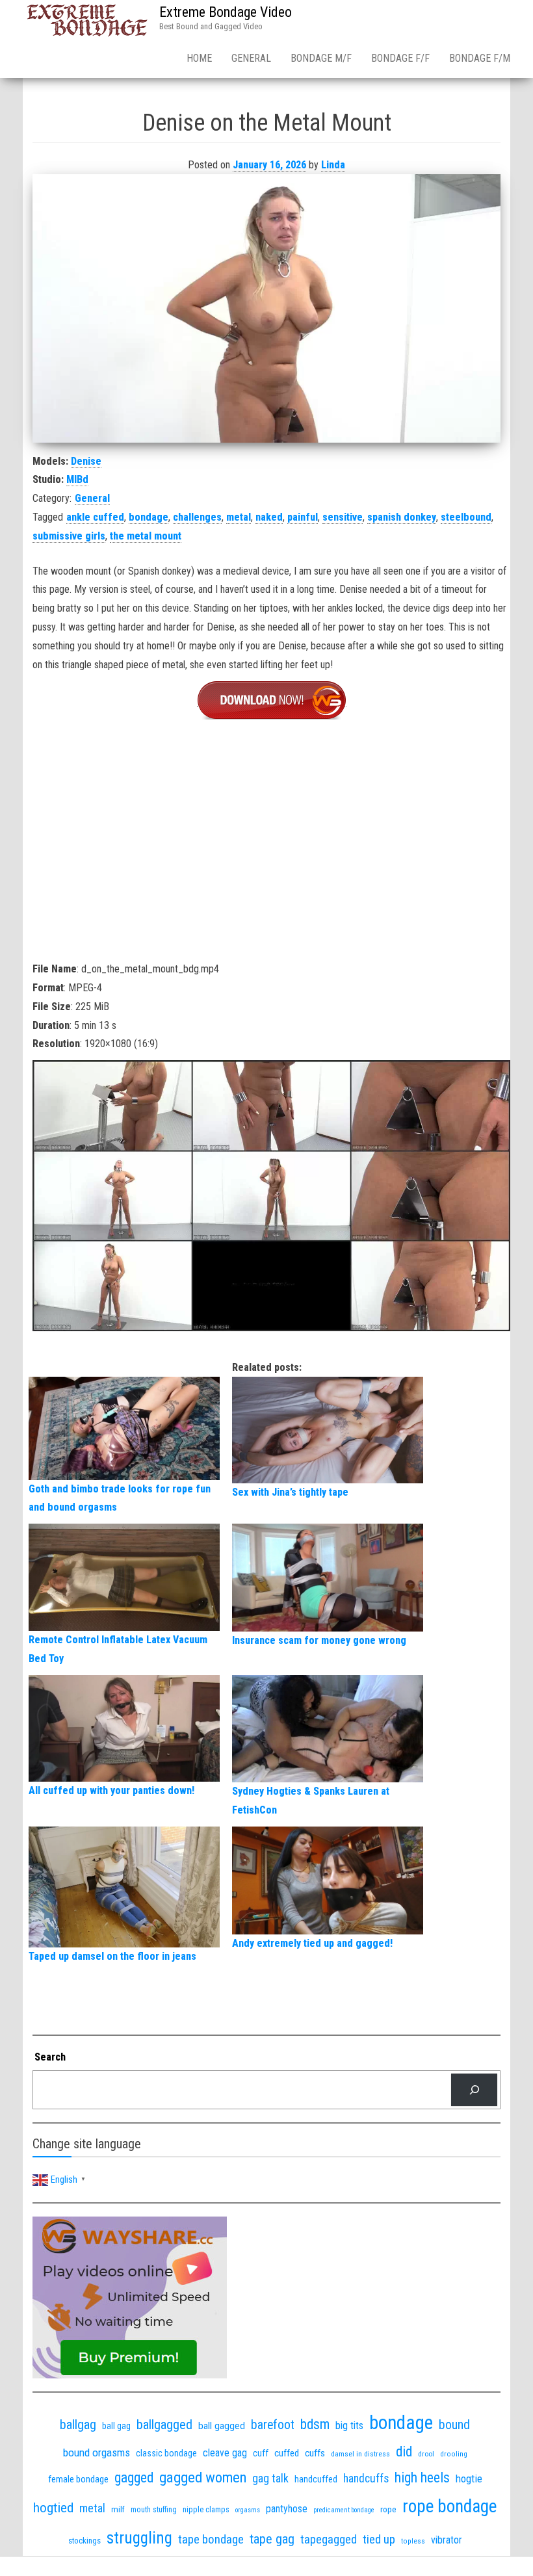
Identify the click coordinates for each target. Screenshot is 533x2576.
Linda (333, 165)
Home (199, 58)
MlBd (77, 479)
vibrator (447, 2540)
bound (454, 2425)
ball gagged (222, 2426)
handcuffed (316, 2479)
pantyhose (287, 2509)
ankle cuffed (95, 517)
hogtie (469, 2478)
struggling (139, 2538)
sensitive (343, 517)
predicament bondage (344, 2510)
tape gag (272, 2539)
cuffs (315, 2453)
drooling (454, 2454)
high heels (422, 2478)
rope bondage (449, 2506)
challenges (197, 517)
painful (303, 517)
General (251, 58)
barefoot (273, 2425)
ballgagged (164, 2425)
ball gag (116, 2426)
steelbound (466, 517)
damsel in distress (360, 2454)
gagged (134, 2478)
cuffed (287, 2453)
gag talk (270, 2478)
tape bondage (211, 2539)
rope (388, 2509)
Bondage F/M (480, 58)
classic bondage (166, 2453)
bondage (149, 517)
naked (269, 517)
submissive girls (69, 536)
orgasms (248, 2510)
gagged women (203, 2478)
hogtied (53, 2507)
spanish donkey (402, 517)
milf (118, 2509)
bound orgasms (97, 2452)
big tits (349, 2426)
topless (413, 2541)
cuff (261, 2453)
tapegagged (329, 2539)
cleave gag (225, 2453)
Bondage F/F (400, 58)
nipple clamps (206, 2510)
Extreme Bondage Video (226, 12)
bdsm (315, 2424)
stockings (84, 2541)
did (404, 2452)
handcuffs (366, 2478)
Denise (86, 461)
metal (239, 517)
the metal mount (146, 536)
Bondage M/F (321, 58)
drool (426, 2454)
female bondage (78, 2479)
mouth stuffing (154, 2510)
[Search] (474, 2089)
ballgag (78, 2425)
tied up (379, 2539)
